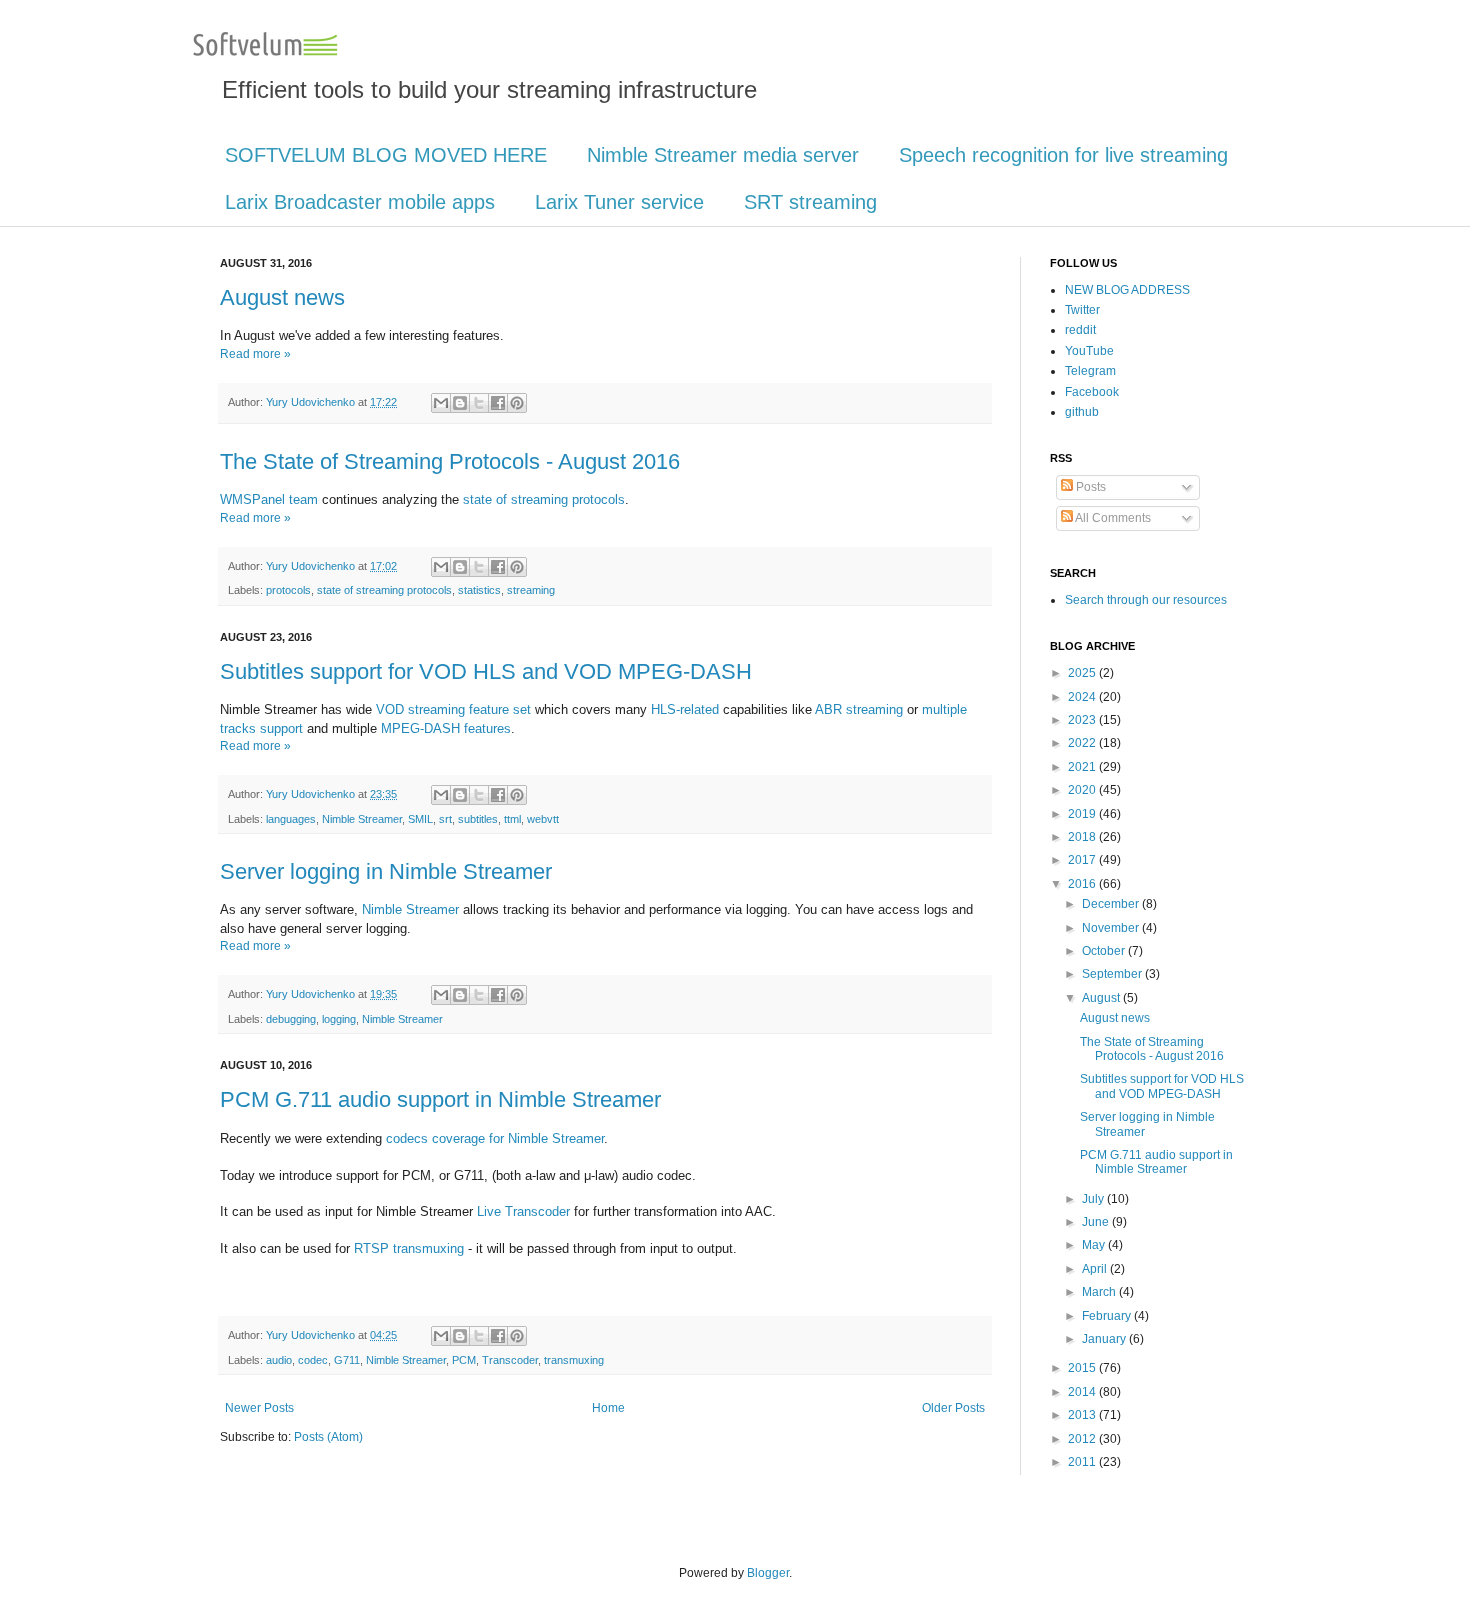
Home (608, 1408)
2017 (1083, 860)
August (1102, 998)
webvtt (543, 819)
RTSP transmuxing (409, 1248)
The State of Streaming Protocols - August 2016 (450, 461)
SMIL (420, 819)
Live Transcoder (523, 1211)
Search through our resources (1146, 600)
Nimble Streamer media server (723, 155)
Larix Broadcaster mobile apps (360, 202)
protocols (288, 590)
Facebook (1092, 392)
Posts (1089, 487)
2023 (1083, 720)
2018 (1083, 837)
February (1108, 1316)
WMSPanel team (269, 499)
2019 (1083, 814)
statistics (479, 590)
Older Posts (953, 1408)
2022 (1083, 743)
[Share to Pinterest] (517, 403)
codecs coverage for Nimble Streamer (495, 1138)
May (1095, 1245)
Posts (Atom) (328, 1437)
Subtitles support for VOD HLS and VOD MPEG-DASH (486, 671)
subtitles (478, 819)
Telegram (1090, 371)
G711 (347, 1360)
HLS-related (685, 709)
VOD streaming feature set (453, 709)
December (1112, 904)
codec (313, 1360)
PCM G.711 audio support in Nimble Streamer (440, 1099)
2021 (1083, 767)
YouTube (1089, 351)
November (1112, 928)
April (1096, 1269)
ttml (512, 819)
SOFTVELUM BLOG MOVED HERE (386, 155)
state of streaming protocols (544, 499)
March (1100, 1292)
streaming (531, 590)
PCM (464, 1360)
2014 (1083, 1392)
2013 (1083, 1415)
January (1105, 1339)
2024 (1083, 697)
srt (445, 819)
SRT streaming (810, 202)
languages (291, 819)
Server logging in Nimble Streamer (386, 871)
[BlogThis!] (460, 403)
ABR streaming (859, 709)
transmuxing (574, 1360)
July (1094, 1199)
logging (339, 1019)
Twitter (1082, 310)
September (1113, 974)
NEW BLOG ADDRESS (1127, 290)
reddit (1080, 330)
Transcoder (510, 1360)
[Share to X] (479, 403)
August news (282, 297)
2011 (1083, 1462)
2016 (1083, 884)
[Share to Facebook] (498, 403)
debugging (291, 1019)
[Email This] (441, 403)
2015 (1083, 1368)
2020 (1083, 790)
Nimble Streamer (362, 819)
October (1105, 951)
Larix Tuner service (619, 202)
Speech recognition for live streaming (1063, 155)
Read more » (255, 354)
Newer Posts (259, 1408)
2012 (1083, 1439)
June (1097, 1222)
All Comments (1112, 518)
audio (279, 1360)
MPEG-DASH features (446, 728)
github (1082, 412)
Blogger (768, 1573)
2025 (1083, 673)
